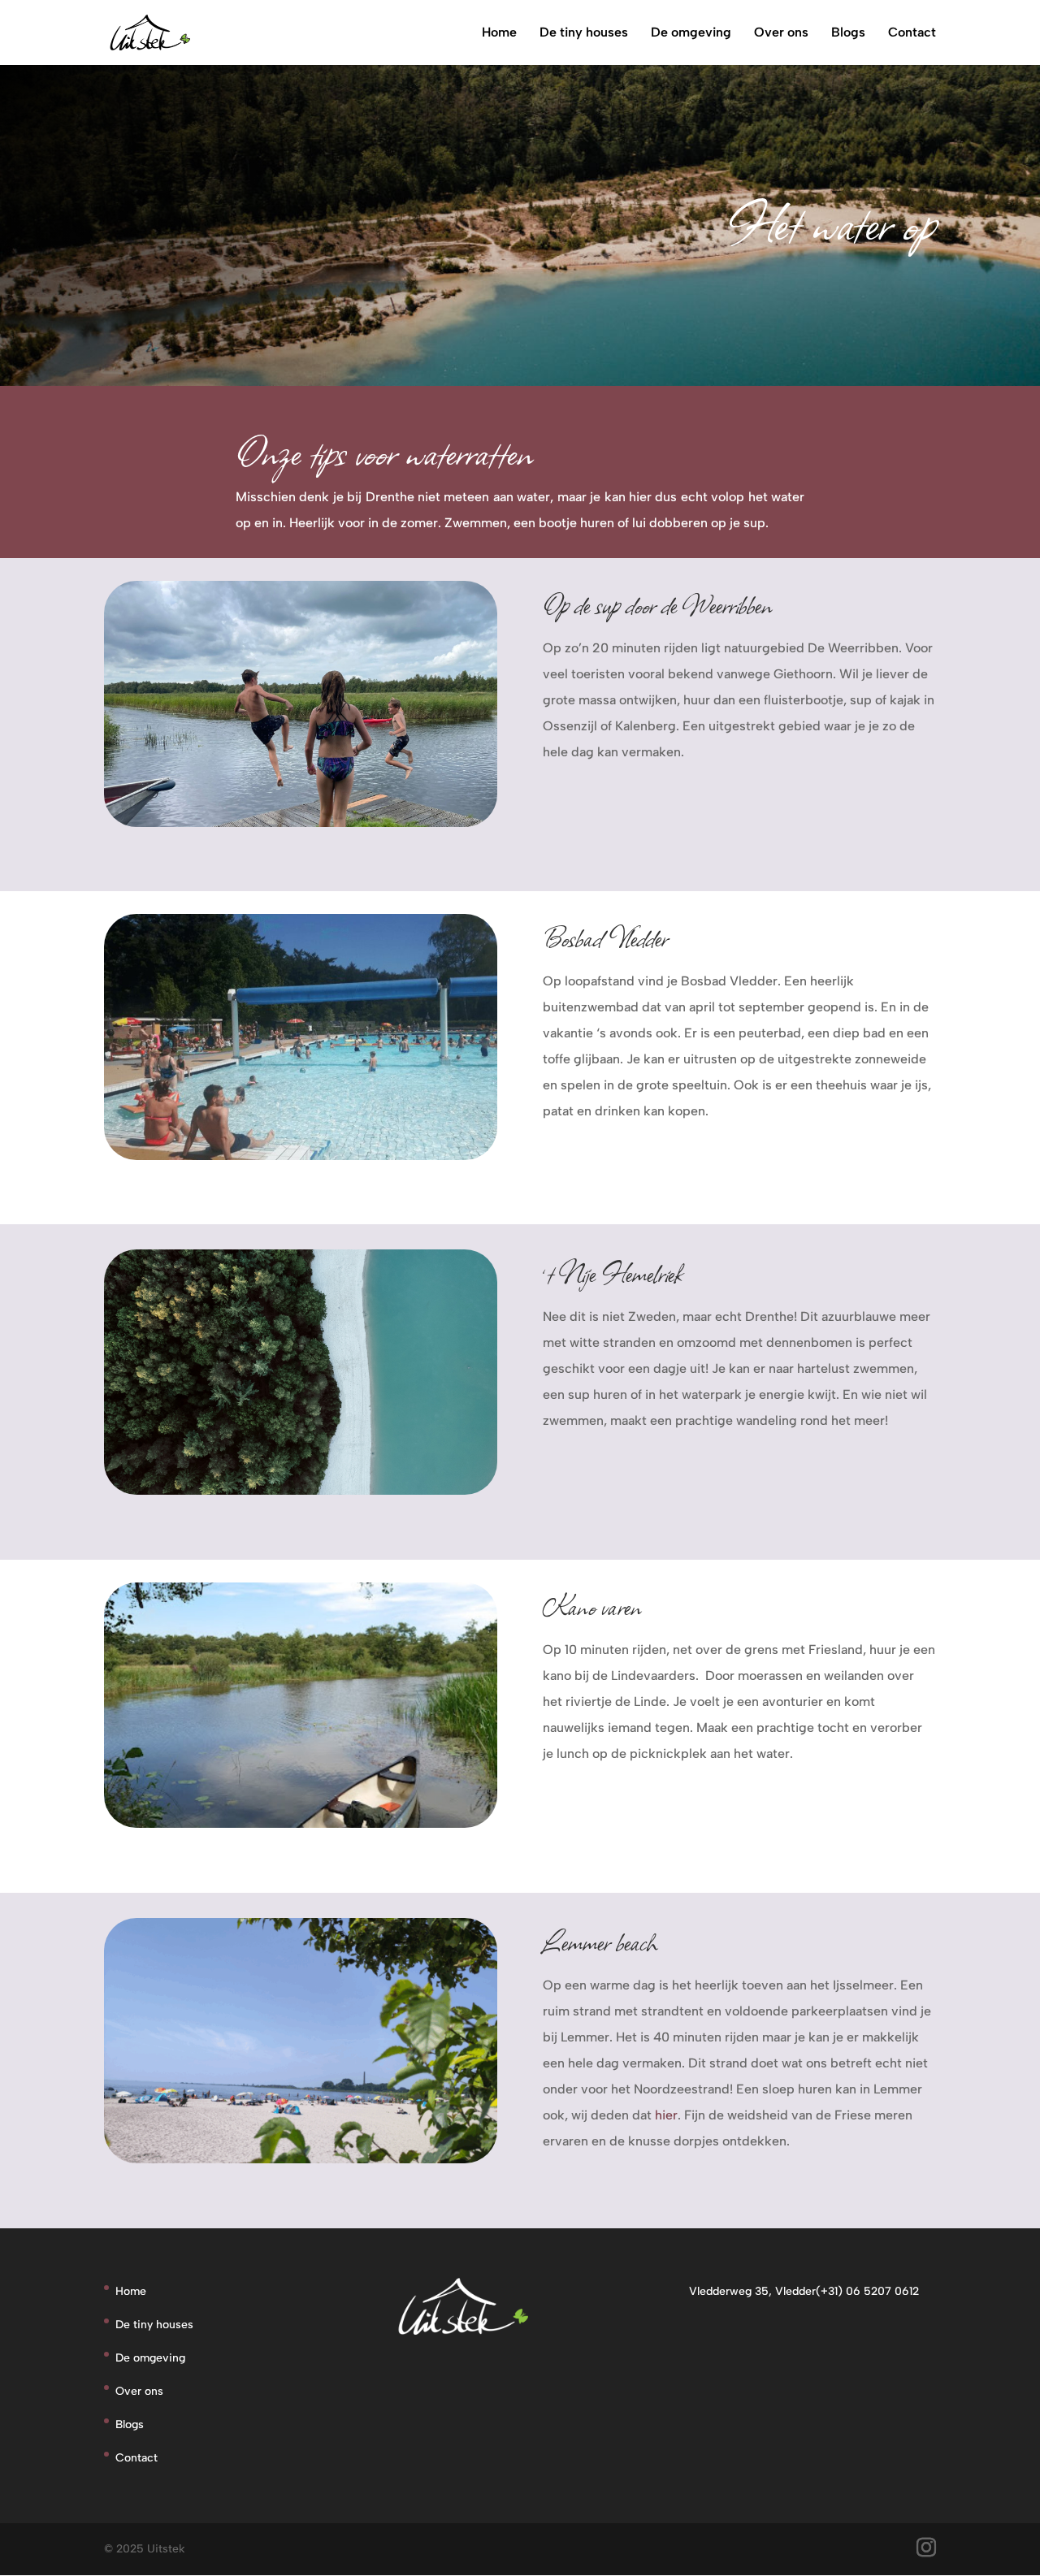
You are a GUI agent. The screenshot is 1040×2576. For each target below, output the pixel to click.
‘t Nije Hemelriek (613, 1273)
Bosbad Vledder (605, 937)
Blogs (848, 33)
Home (499, 33)
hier (666, 2115)
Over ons (781, 33)
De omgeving (691, 33)
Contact (912, 33)
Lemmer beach (600, 1941)
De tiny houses (584, 33)
